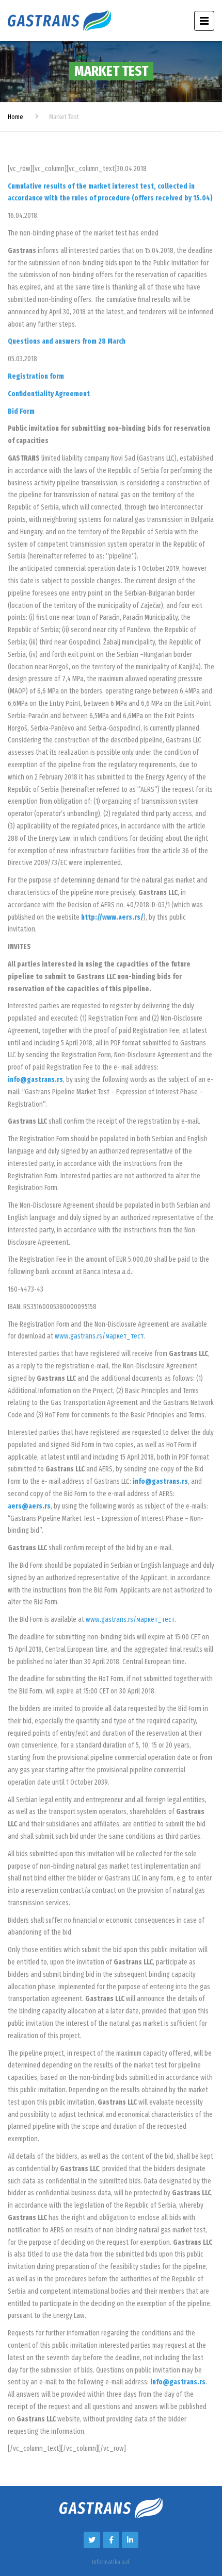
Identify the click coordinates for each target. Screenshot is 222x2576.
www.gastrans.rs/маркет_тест (99, 1336)
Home (15, 117)
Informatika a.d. (111, 2562)
